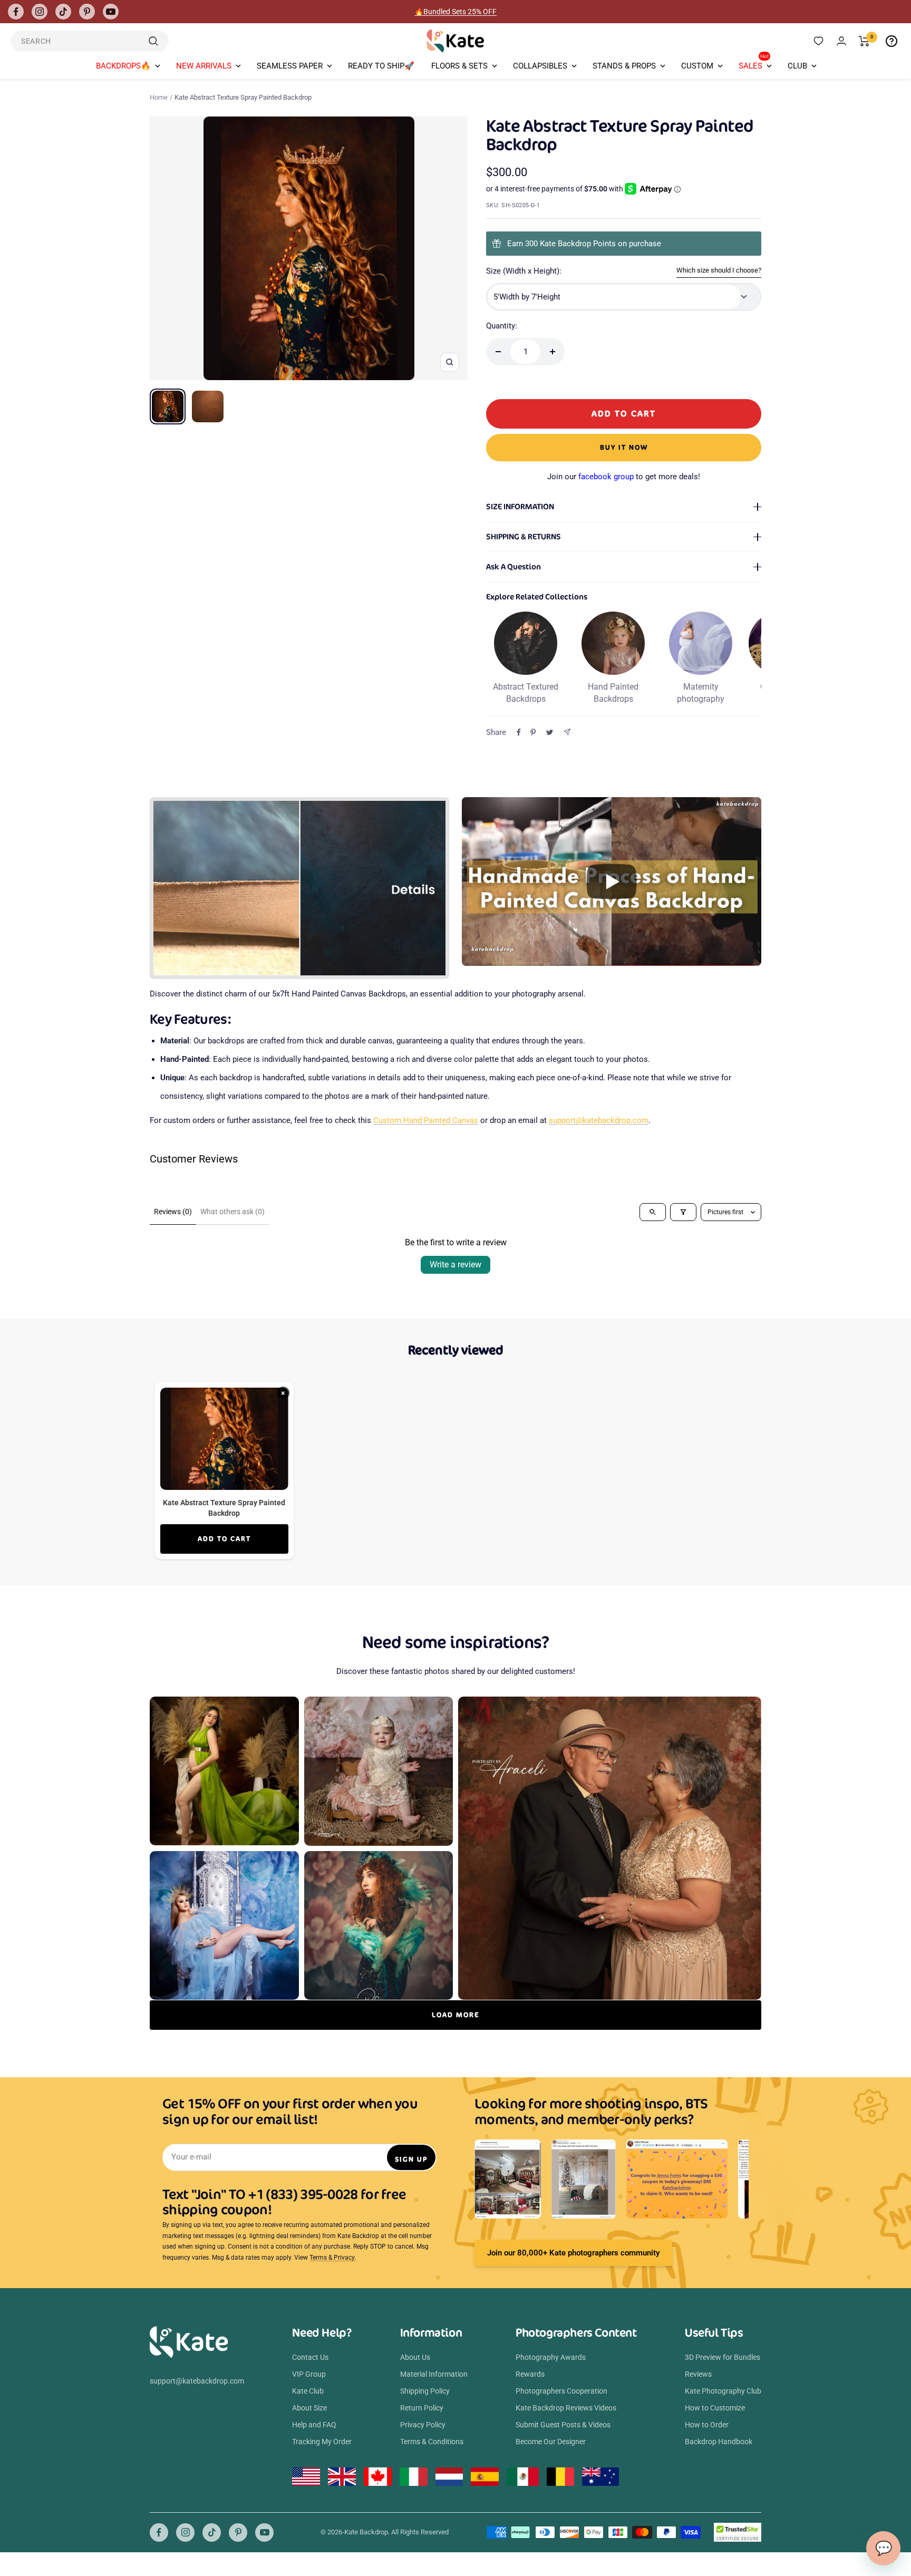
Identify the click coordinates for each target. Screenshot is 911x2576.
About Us (415, 2357)
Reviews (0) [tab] (173, 1212)
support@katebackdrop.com (599, 1120)
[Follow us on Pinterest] (87, 12)
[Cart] (864, 41)
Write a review (455, 1265)
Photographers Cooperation (561, 2391)
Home (159, 97)
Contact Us (310, 2357)
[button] (612, 882)
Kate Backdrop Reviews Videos (566, 2408)
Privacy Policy (423, 2425)
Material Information (434, 2374)
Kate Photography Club (723, 2391)
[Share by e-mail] (567, 732)
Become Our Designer (551, 2442)
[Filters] (683, 1212)
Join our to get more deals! (624, 477)
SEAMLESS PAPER (290, 66)
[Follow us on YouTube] (111, 12)
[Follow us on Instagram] (40, 12)
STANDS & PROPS (624, 66)
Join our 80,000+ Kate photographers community (573, 2253)
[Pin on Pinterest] (533, 732)
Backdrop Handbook (719, 2442)
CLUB (797, 66)
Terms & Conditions (432, 2442)
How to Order (707, 2425)
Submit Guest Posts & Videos (563, 2425)
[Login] (841, 41)
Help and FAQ (314, 2425)
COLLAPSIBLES (540, 66)
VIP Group (309, 2374)
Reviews (698, 2374)
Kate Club (308, 2391)
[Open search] (653, 1212)
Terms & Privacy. (333, 2258)
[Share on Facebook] (519, 732)
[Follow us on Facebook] (16, 12)
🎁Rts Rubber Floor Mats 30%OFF (456, 12)
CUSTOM (697, 66)
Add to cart (224, 1539)
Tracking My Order (322, 2442)
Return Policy (422, 2408)
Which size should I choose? (719, 270)
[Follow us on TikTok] (63, 12)
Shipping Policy (425, 2391)
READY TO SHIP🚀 (381, 66)
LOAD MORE (455, 2015)
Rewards (530, 2374)
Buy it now (624, 447)
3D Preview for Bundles (723, 2357)
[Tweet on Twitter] (550, 732)
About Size (309, 2408)
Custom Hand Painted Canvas (426, 1120)
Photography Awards (551, 2357)
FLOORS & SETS (459, 66)
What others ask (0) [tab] (232, 1212)
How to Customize (715, 2408)
